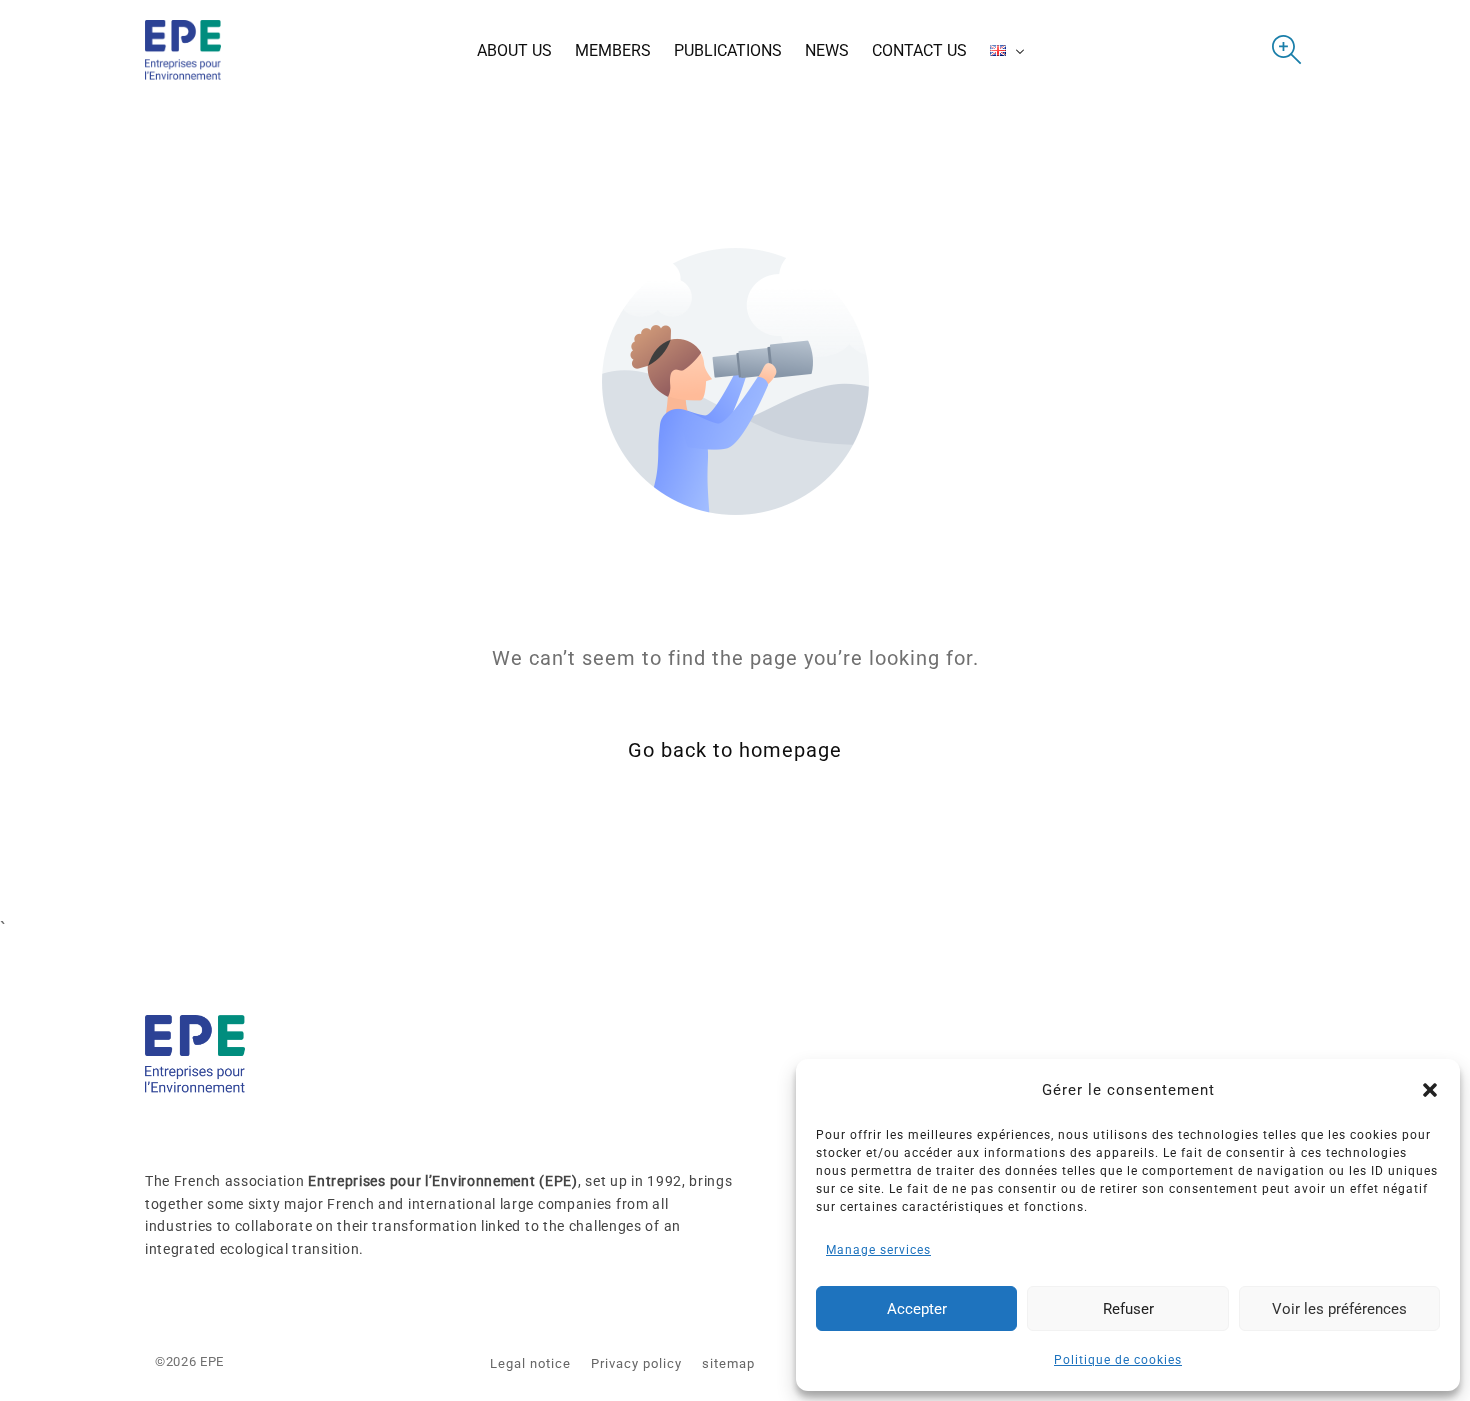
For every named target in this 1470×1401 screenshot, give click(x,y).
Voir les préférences (1339, 1309)
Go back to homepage (735, 750)
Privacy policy (636, 1363)
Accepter (917, 1309)
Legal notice (530, 1363)
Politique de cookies (1118, 1360)
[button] (1430, 1090)
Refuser (1128, 1309)
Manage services (878, 1250)
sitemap (728, 1363)
